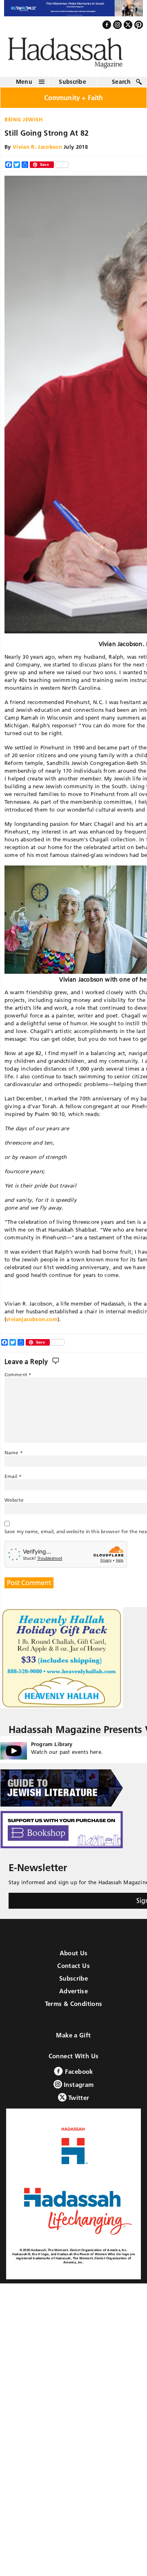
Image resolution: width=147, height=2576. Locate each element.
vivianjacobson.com (32, 1323)
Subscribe (72, 86)
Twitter (78, 2102)
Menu (24, 86)
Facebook (78, 2076)
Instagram (78, 2089)
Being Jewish (24, 123)
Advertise (73, 1996)
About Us (74, 1958)
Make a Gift (73, 2040)
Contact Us (73, 1970)
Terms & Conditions (74, 2008)
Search (121, 86)
